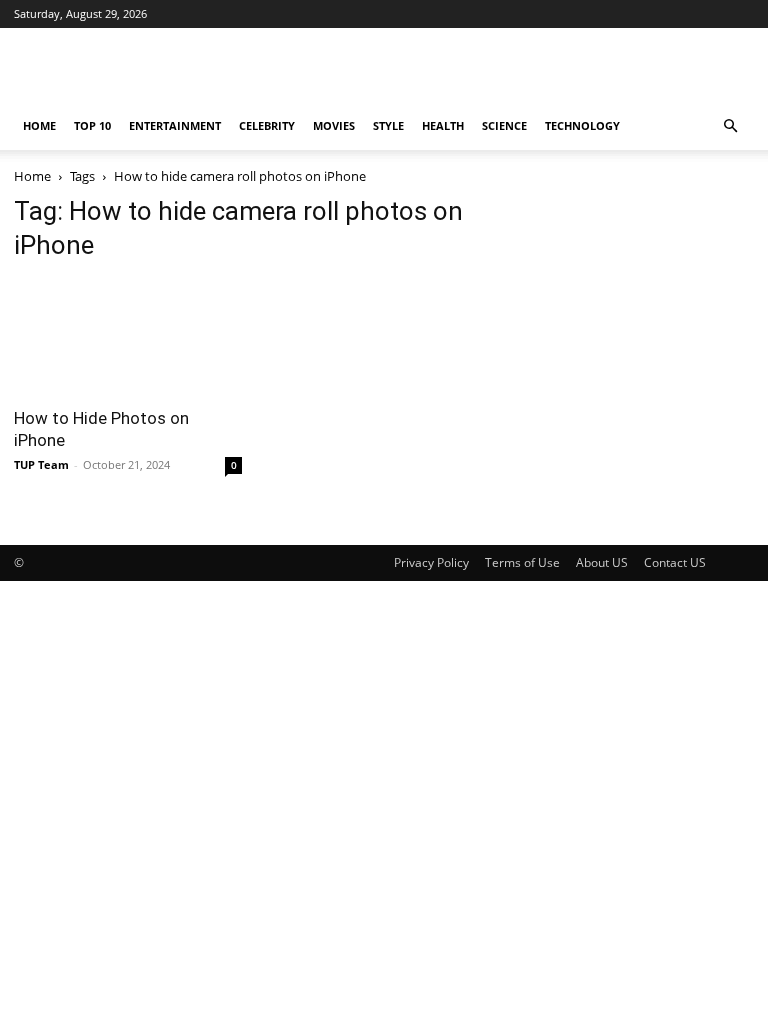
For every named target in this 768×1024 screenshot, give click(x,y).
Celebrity (267, 125)
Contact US (675, 562)
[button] (730, 126)
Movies (334, 125)
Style (388, 125)
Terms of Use (522, 562)
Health (443, 125)
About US (602, 562)
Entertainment (175, 125)
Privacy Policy (431, 562)
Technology (582, 125)
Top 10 (92, 125)
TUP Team (41, 464)
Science (504, 125)
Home (39, 125)
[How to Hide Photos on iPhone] (128, 337)
